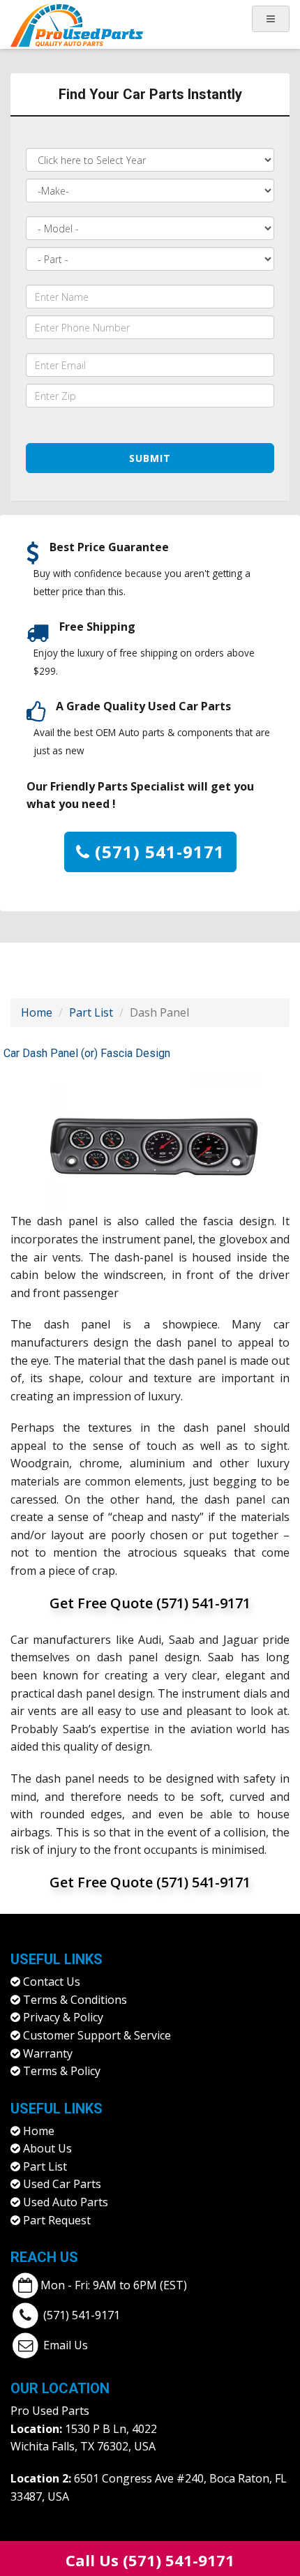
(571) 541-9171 (157, 852)
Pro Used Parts (50, 2411)
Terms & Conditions (75, 2000)
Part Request (57, 2220)
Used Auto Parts (66, 2202)
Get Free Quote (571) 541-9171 (150, 1603)
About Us (47, 2148)
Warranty (48, 2053)
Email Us (66, 2344)
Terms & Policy (62, 2071)
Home (37, 1012)
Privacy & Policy (63, 2017)
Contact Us (52, 1982)
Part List (91, 1012)
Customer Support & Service (97, 2035)
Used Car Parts (62, 2184)
